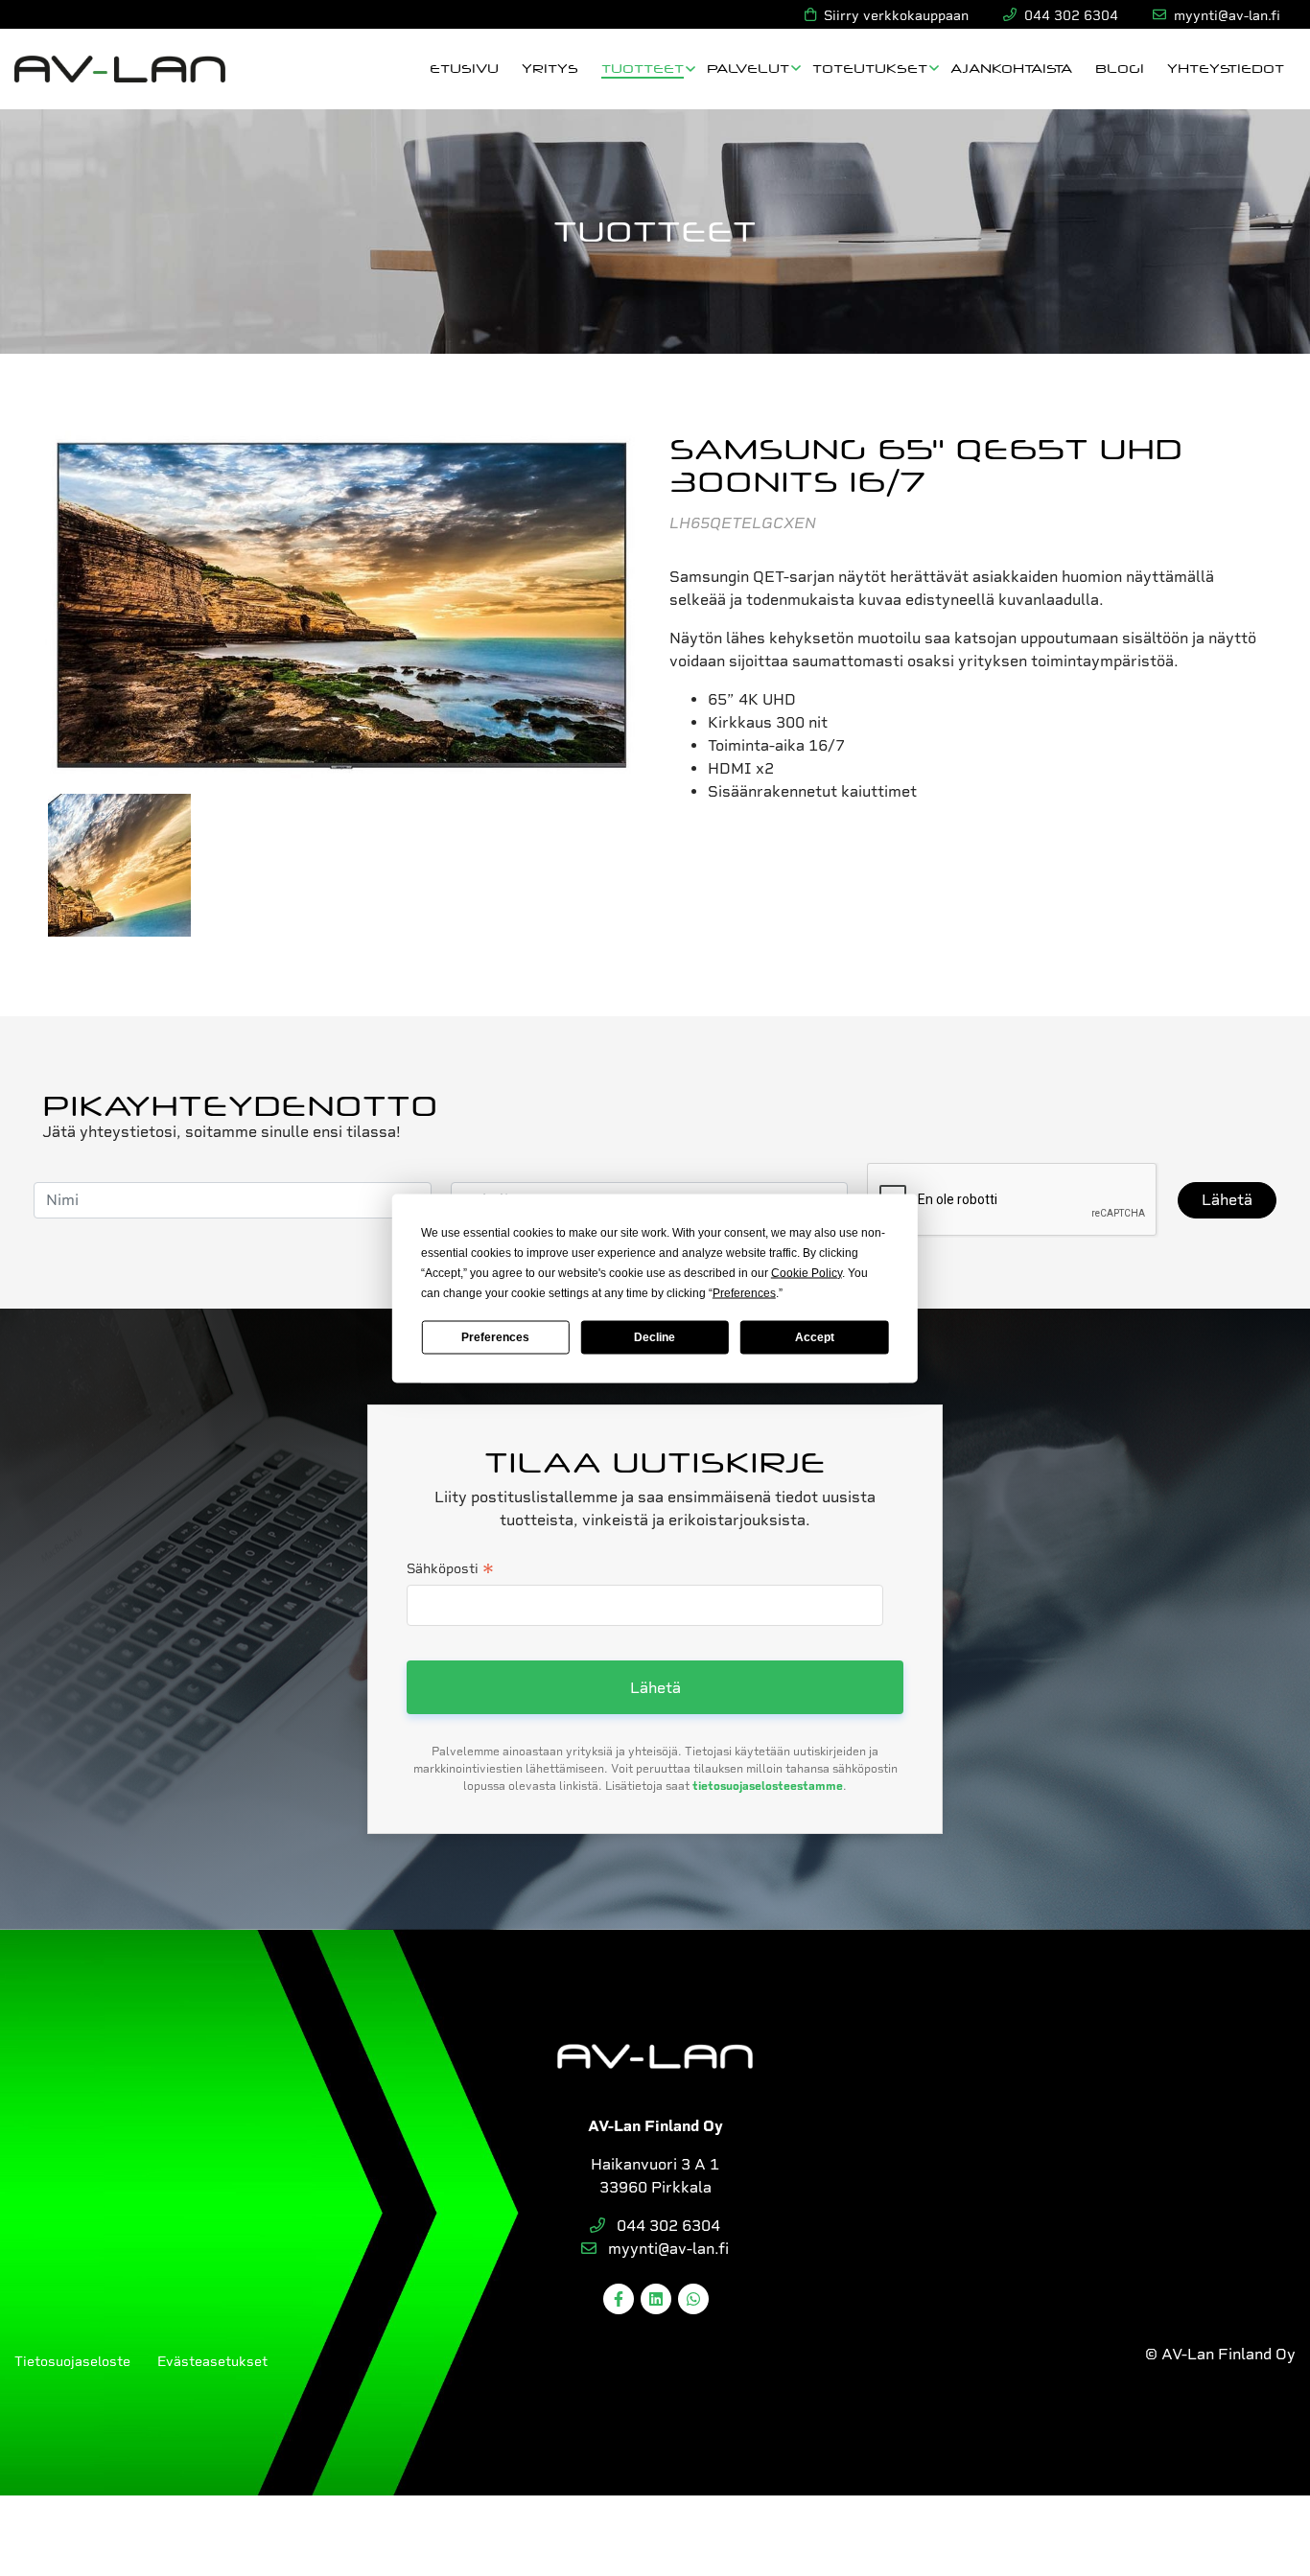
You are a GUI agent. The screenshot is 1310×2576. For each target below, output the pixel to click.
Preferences (495, 1337)
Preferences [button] (744, 1292)
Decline (655, 1337)
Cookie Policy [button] (807, 1272)
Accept (815, 1337)
